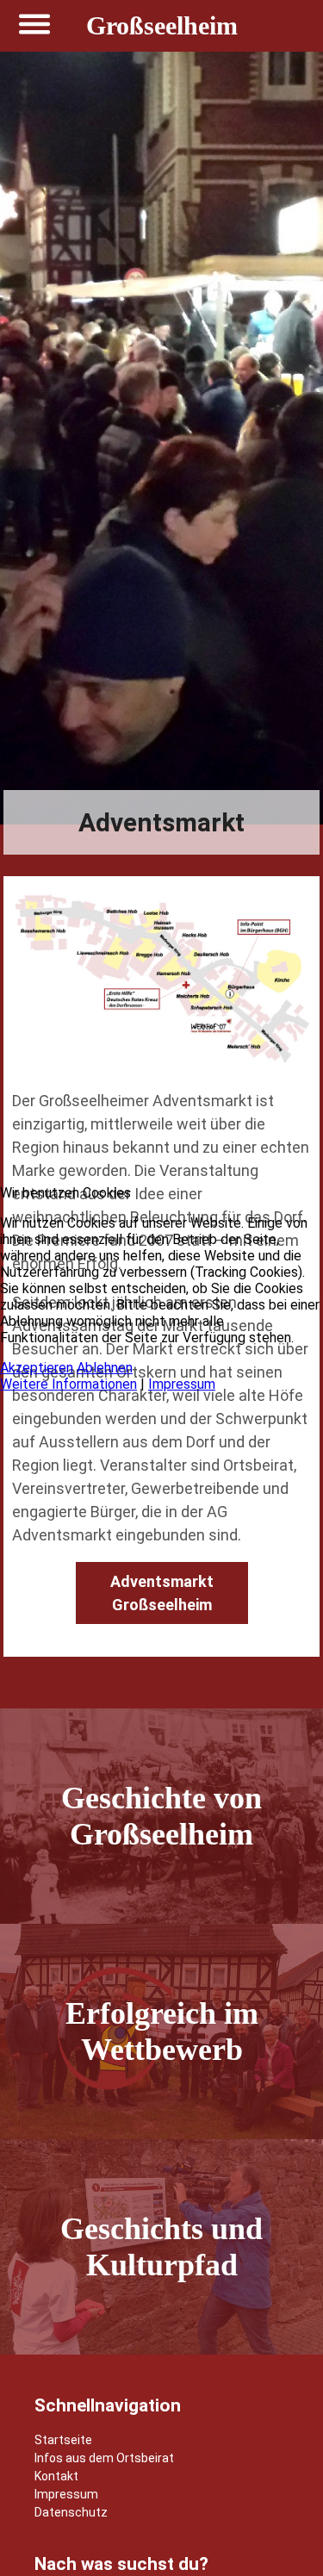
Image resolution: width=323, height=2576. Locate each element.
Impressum (182, 1384)
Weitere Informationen (68, 1384)
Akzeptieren (37, 1368)
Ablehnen (105, 1368)
